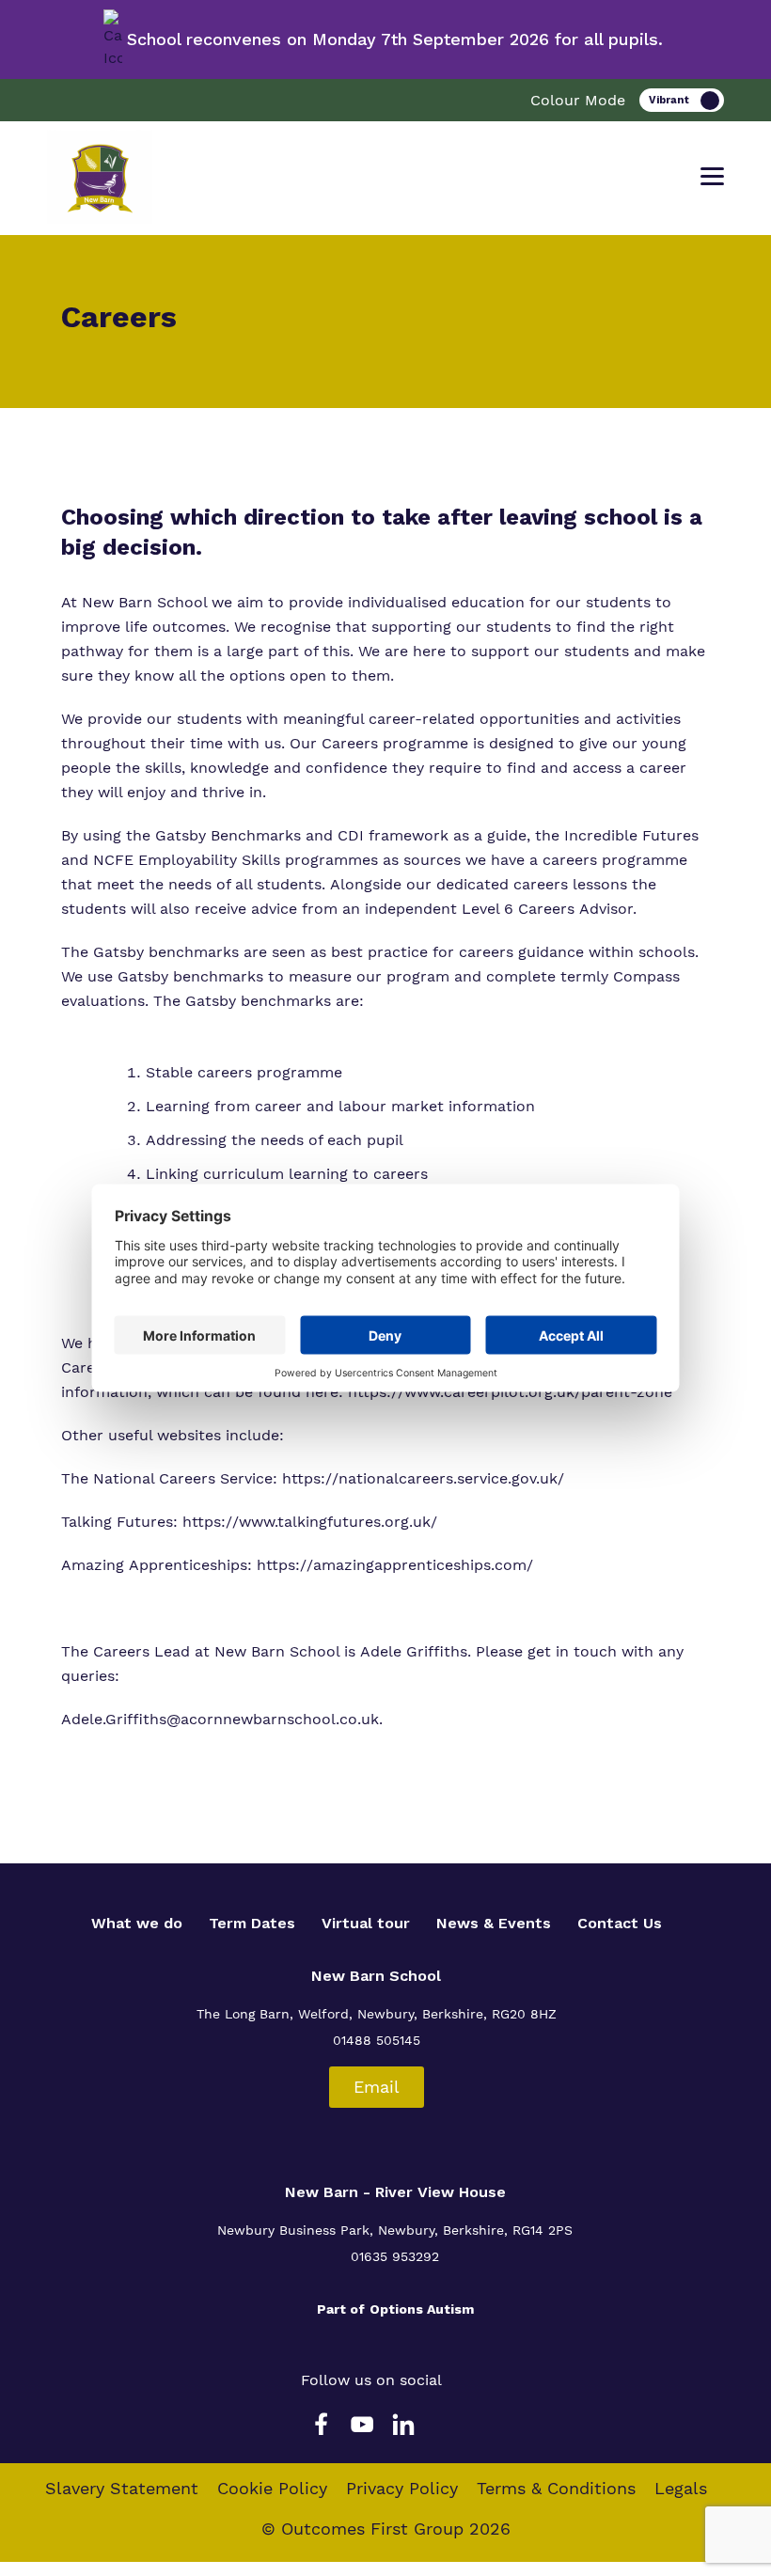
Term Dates (252, 1923)
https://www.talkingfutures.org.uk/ (310, 1522)
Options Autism (422, 2309)
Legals (681, 2488)
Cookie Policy (272, 2488)
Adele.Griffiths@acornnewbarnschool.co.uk (220, 1719)
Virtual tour (366, 1923)
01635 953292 (395, 2256)
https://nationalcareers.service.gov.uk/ (423, 1478)
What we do (137, 1923)
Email (377, 2087)
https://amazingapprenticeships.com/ (395, 1565)
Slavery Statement (122, 2488)
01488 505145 (377, 2040)
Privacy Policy (402, 2488)
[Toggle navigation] (712, 177)
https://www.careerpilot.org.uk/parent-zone (510, 1392)
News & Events (494, 1923)
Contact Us (620, 1923)
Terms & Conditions (556, 2488)
